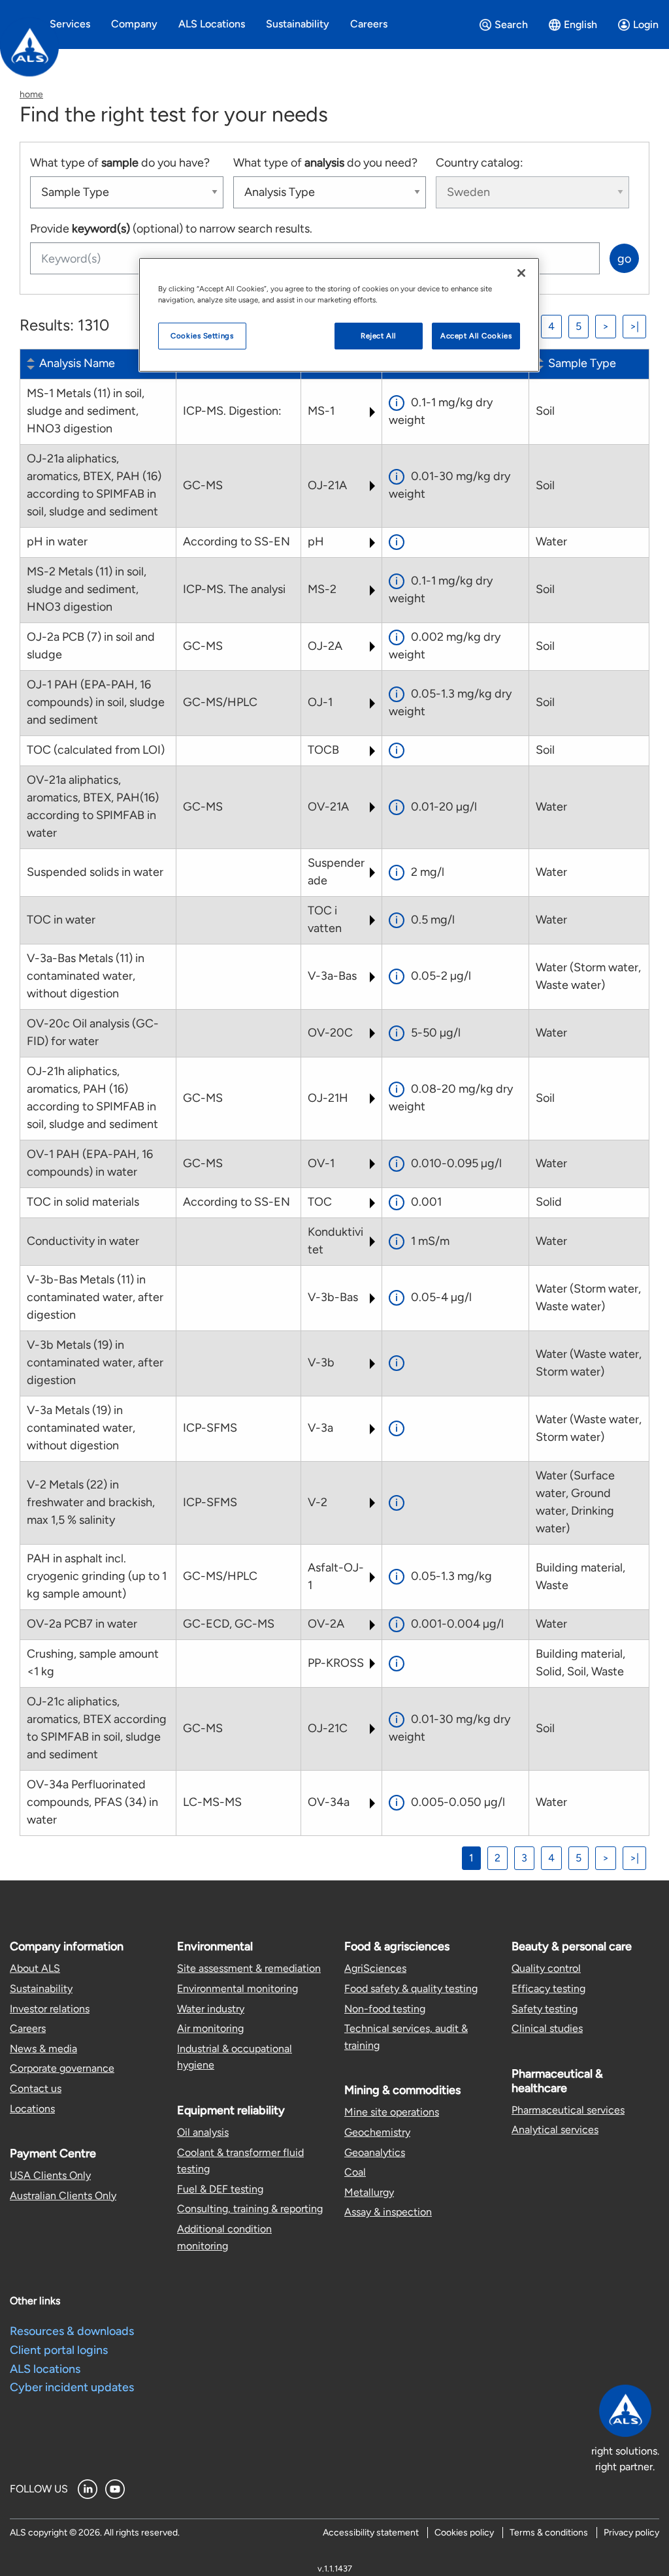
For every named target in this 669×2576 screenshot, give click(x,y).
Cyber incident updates (72, 2387)
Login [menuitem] (646, 24)
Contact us (36, 2088)
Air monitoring (210, 2028)
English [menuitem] (580, 24)
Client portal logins (59, 2350)
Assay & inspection (388, 2212)
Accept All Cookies (476, 336)
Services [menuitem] (70, 24)
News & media (43, 2049)
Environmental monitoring (237, 1988)
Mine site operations (392, 2112)
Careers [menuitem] (369, 24)
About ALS (35, 1968)
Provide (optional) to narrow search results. (171, 229)
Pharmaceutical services (568, 2110)
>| (634, 326)
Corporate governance (62, 2068)
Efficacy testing (548, 1988)
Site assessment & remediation (249, 1968)
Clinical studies (547, 2028)
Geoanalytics (375, 2152)
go (624, 259)
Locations (32, 2109)
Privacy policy (631, 2533)
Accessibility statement (371, 2533)
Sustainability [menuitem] (298, 24)
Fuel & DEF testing (220, 2189)
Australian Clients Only (63, 2196)
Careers (28, 2028)
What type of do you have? (120, 163)
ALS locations (45, 2369)
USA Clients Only (50, 2175)
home (31, 94)
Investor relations (50, 2009)
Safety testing (545, 2009)
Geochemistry (377, 2132)
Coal (355, 2172)
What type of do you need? (325, 163)
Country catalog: (480, 163)
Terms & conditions (549, 2533)
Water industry (211, 2009)
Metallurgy (369, 2192)
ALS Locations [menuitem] (212, 24)
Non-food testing (385, 2009)
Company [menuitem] (134, 24)
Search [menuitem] (511, 24)
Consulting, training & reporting (250, 2209)
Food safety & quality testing (411, 1988)
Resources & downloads (72, 2331)
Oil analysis (203, 2132)
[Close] (521, 273)
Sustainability (41, 1988)
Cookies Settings (202, 336)
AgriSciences (375, 1968)
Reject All (379, 336)
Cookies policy (464, 2533)
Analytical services (555, 2130)
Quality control (546, 1968)
